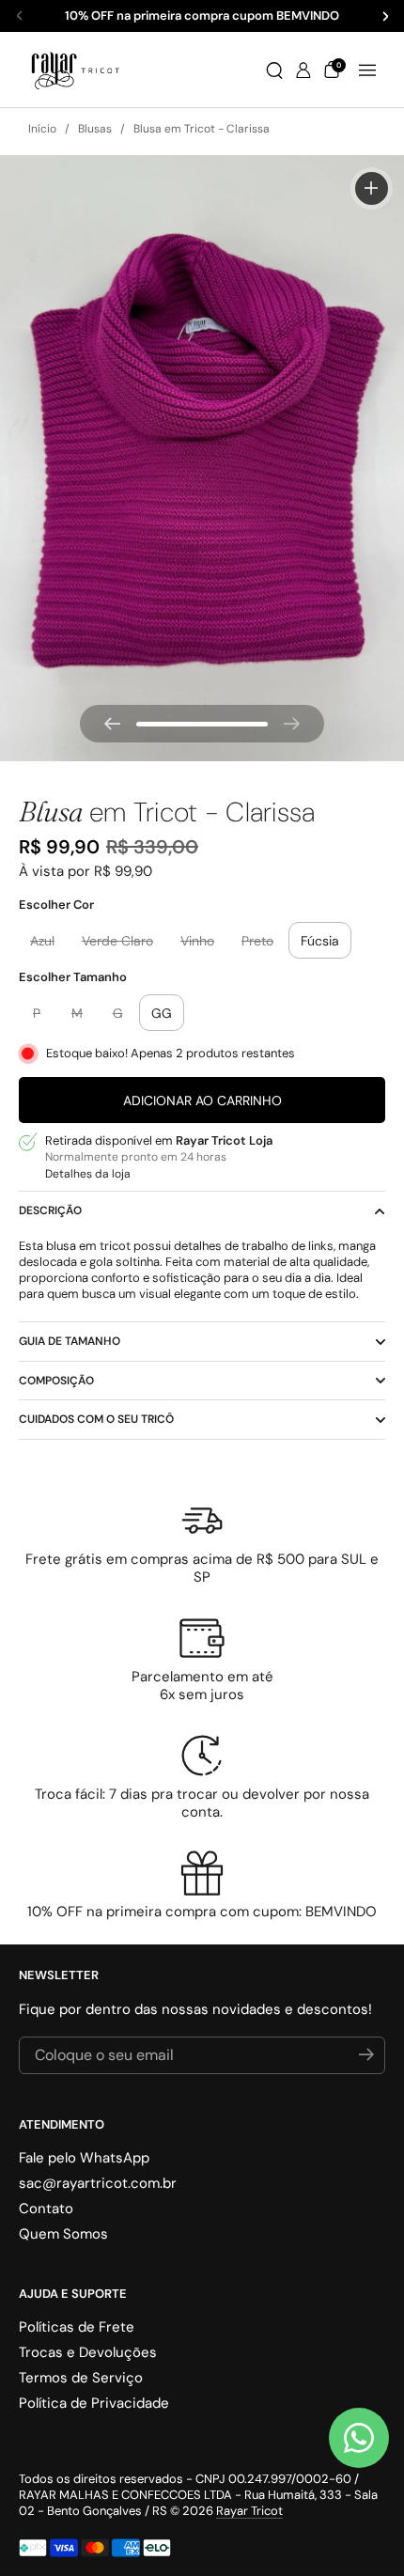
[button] (274, 70)
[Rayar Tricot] (75, 70)
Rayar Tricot (249, 2511)
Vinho (197, 941)
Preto (257, 941)
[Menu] (367, 70)
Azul (42, 941)
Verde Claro (117, 941)
